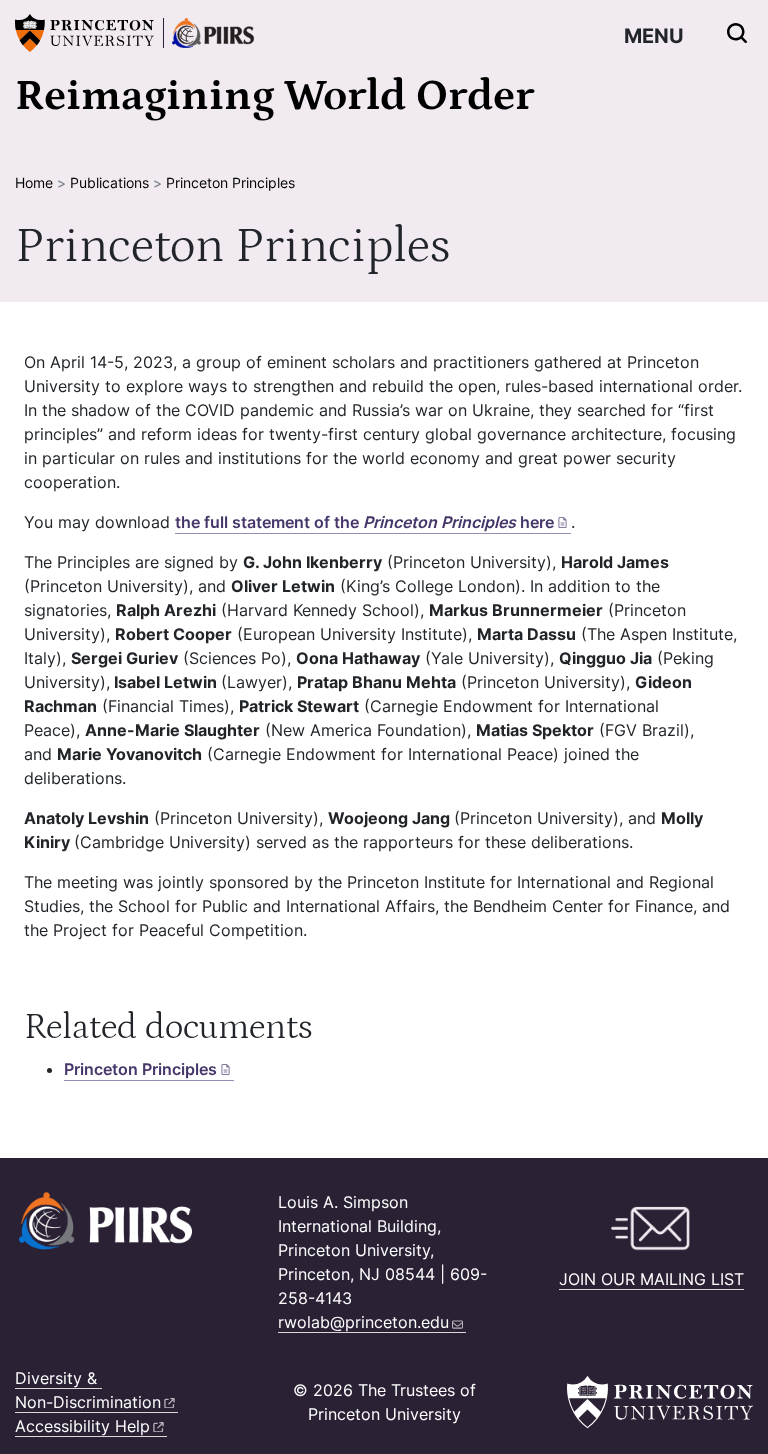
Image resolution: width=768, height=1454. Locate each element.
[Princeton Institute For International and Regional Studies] (208, 33)
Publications (109, 182)
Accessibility (82, 1426)
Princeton (140, 1069)
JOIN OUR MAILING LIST (651, 1279)
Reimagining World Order (274, 96)
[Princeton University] (85, 33)
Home (34, 182)
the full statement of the (364, 522)
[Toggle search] (737, 33)
